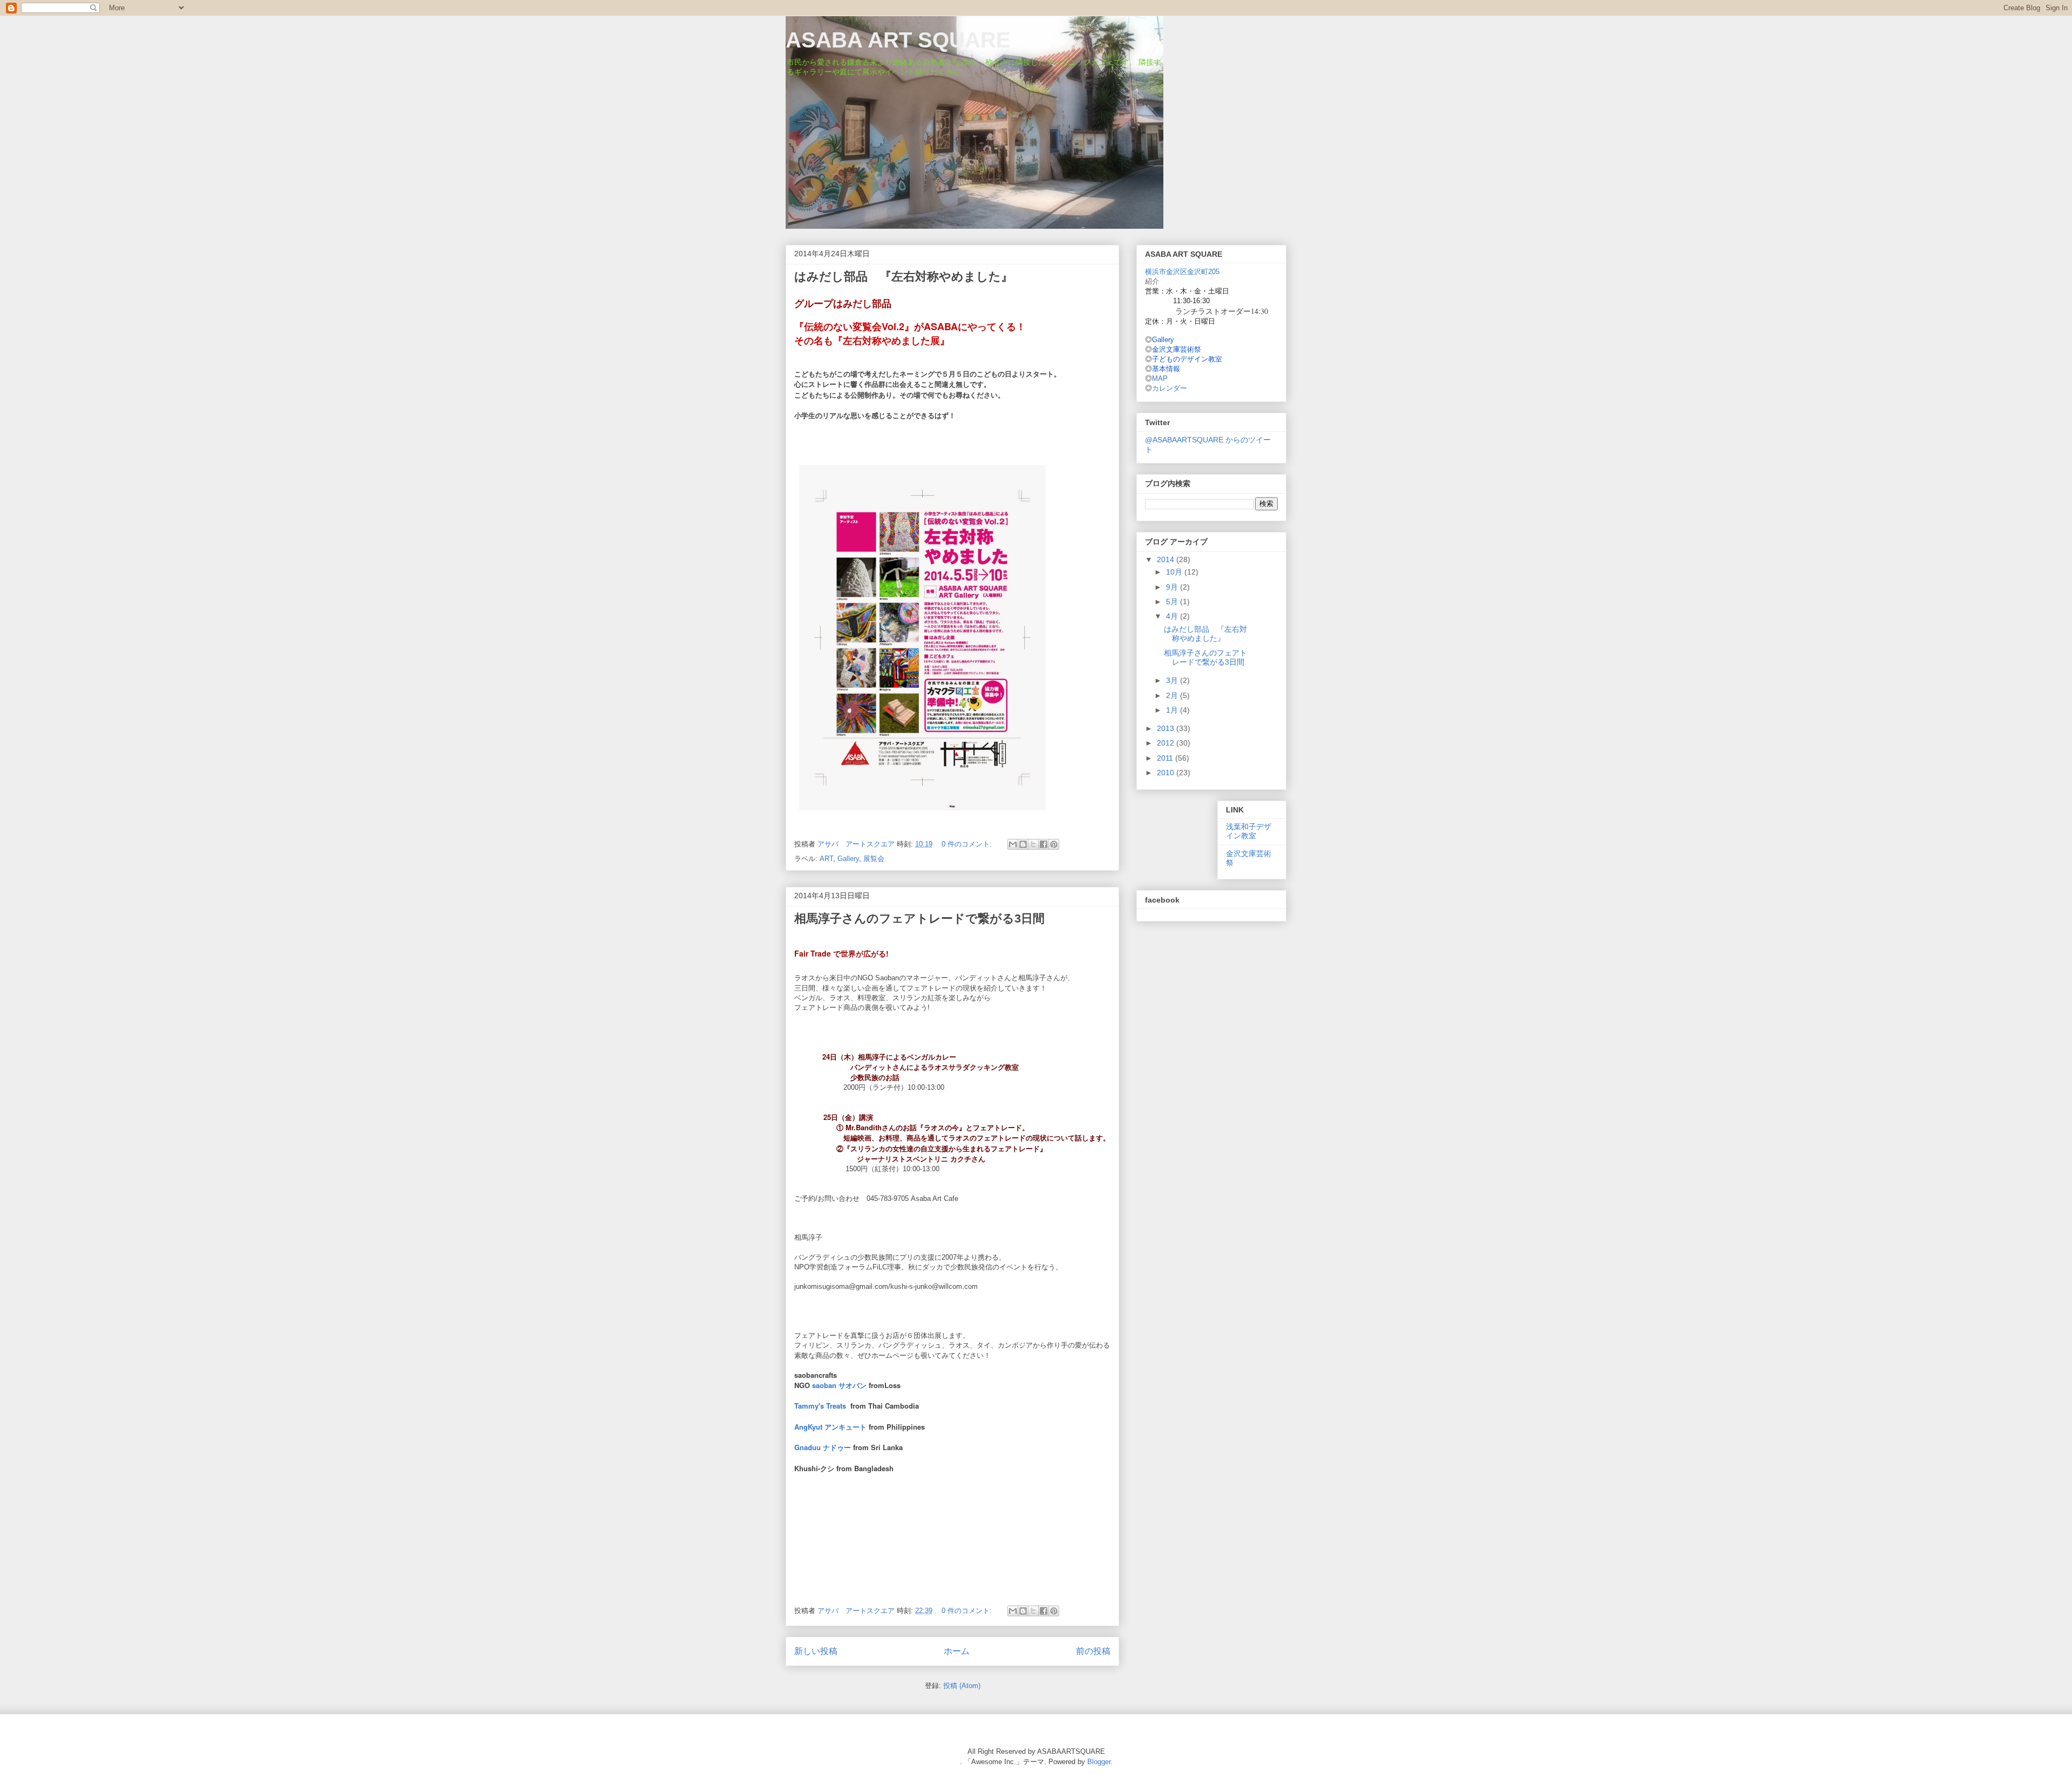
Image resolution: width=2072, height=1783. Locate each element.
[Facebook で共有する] (1044, 844)
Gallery (848, 859)
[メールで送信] (1013, 844)
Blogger (1099, 1762)
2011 (1166, 758)
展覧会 (874, 859)
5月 (1173, 602)
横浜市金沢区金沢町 (1182, 272)
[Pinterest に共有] (1054, 844)
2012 (1167, 743)
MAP (1160, 378)
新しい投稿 (816, 1651)
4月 (1173, 616)
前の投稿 (1093, 1651)
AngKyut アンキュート (830, 1427)
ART (826, 859)
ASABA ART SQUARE (898, 40)
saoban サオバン (839, 1385)
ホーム (957, 1651)
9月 (1173, 587)
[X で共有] (1033, 844)
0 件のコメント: (968, 844)
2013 (1167, 728)
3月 (1173, 680)
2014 (1167, 559)
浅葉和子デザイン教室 (1249, 831)
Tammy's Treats (820, 1406)
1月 (1173, 710)
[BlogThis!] (1023, 844)
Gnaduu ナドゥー (823, 1447)
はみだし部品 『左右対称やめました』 (904, 276)
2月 (1173, 695)
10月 (1175, 572)
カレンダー (1170, 388)
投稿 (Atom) (962, 1686)
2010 (1167, 773)
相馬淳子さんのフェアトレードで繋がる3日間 (919, 918)
